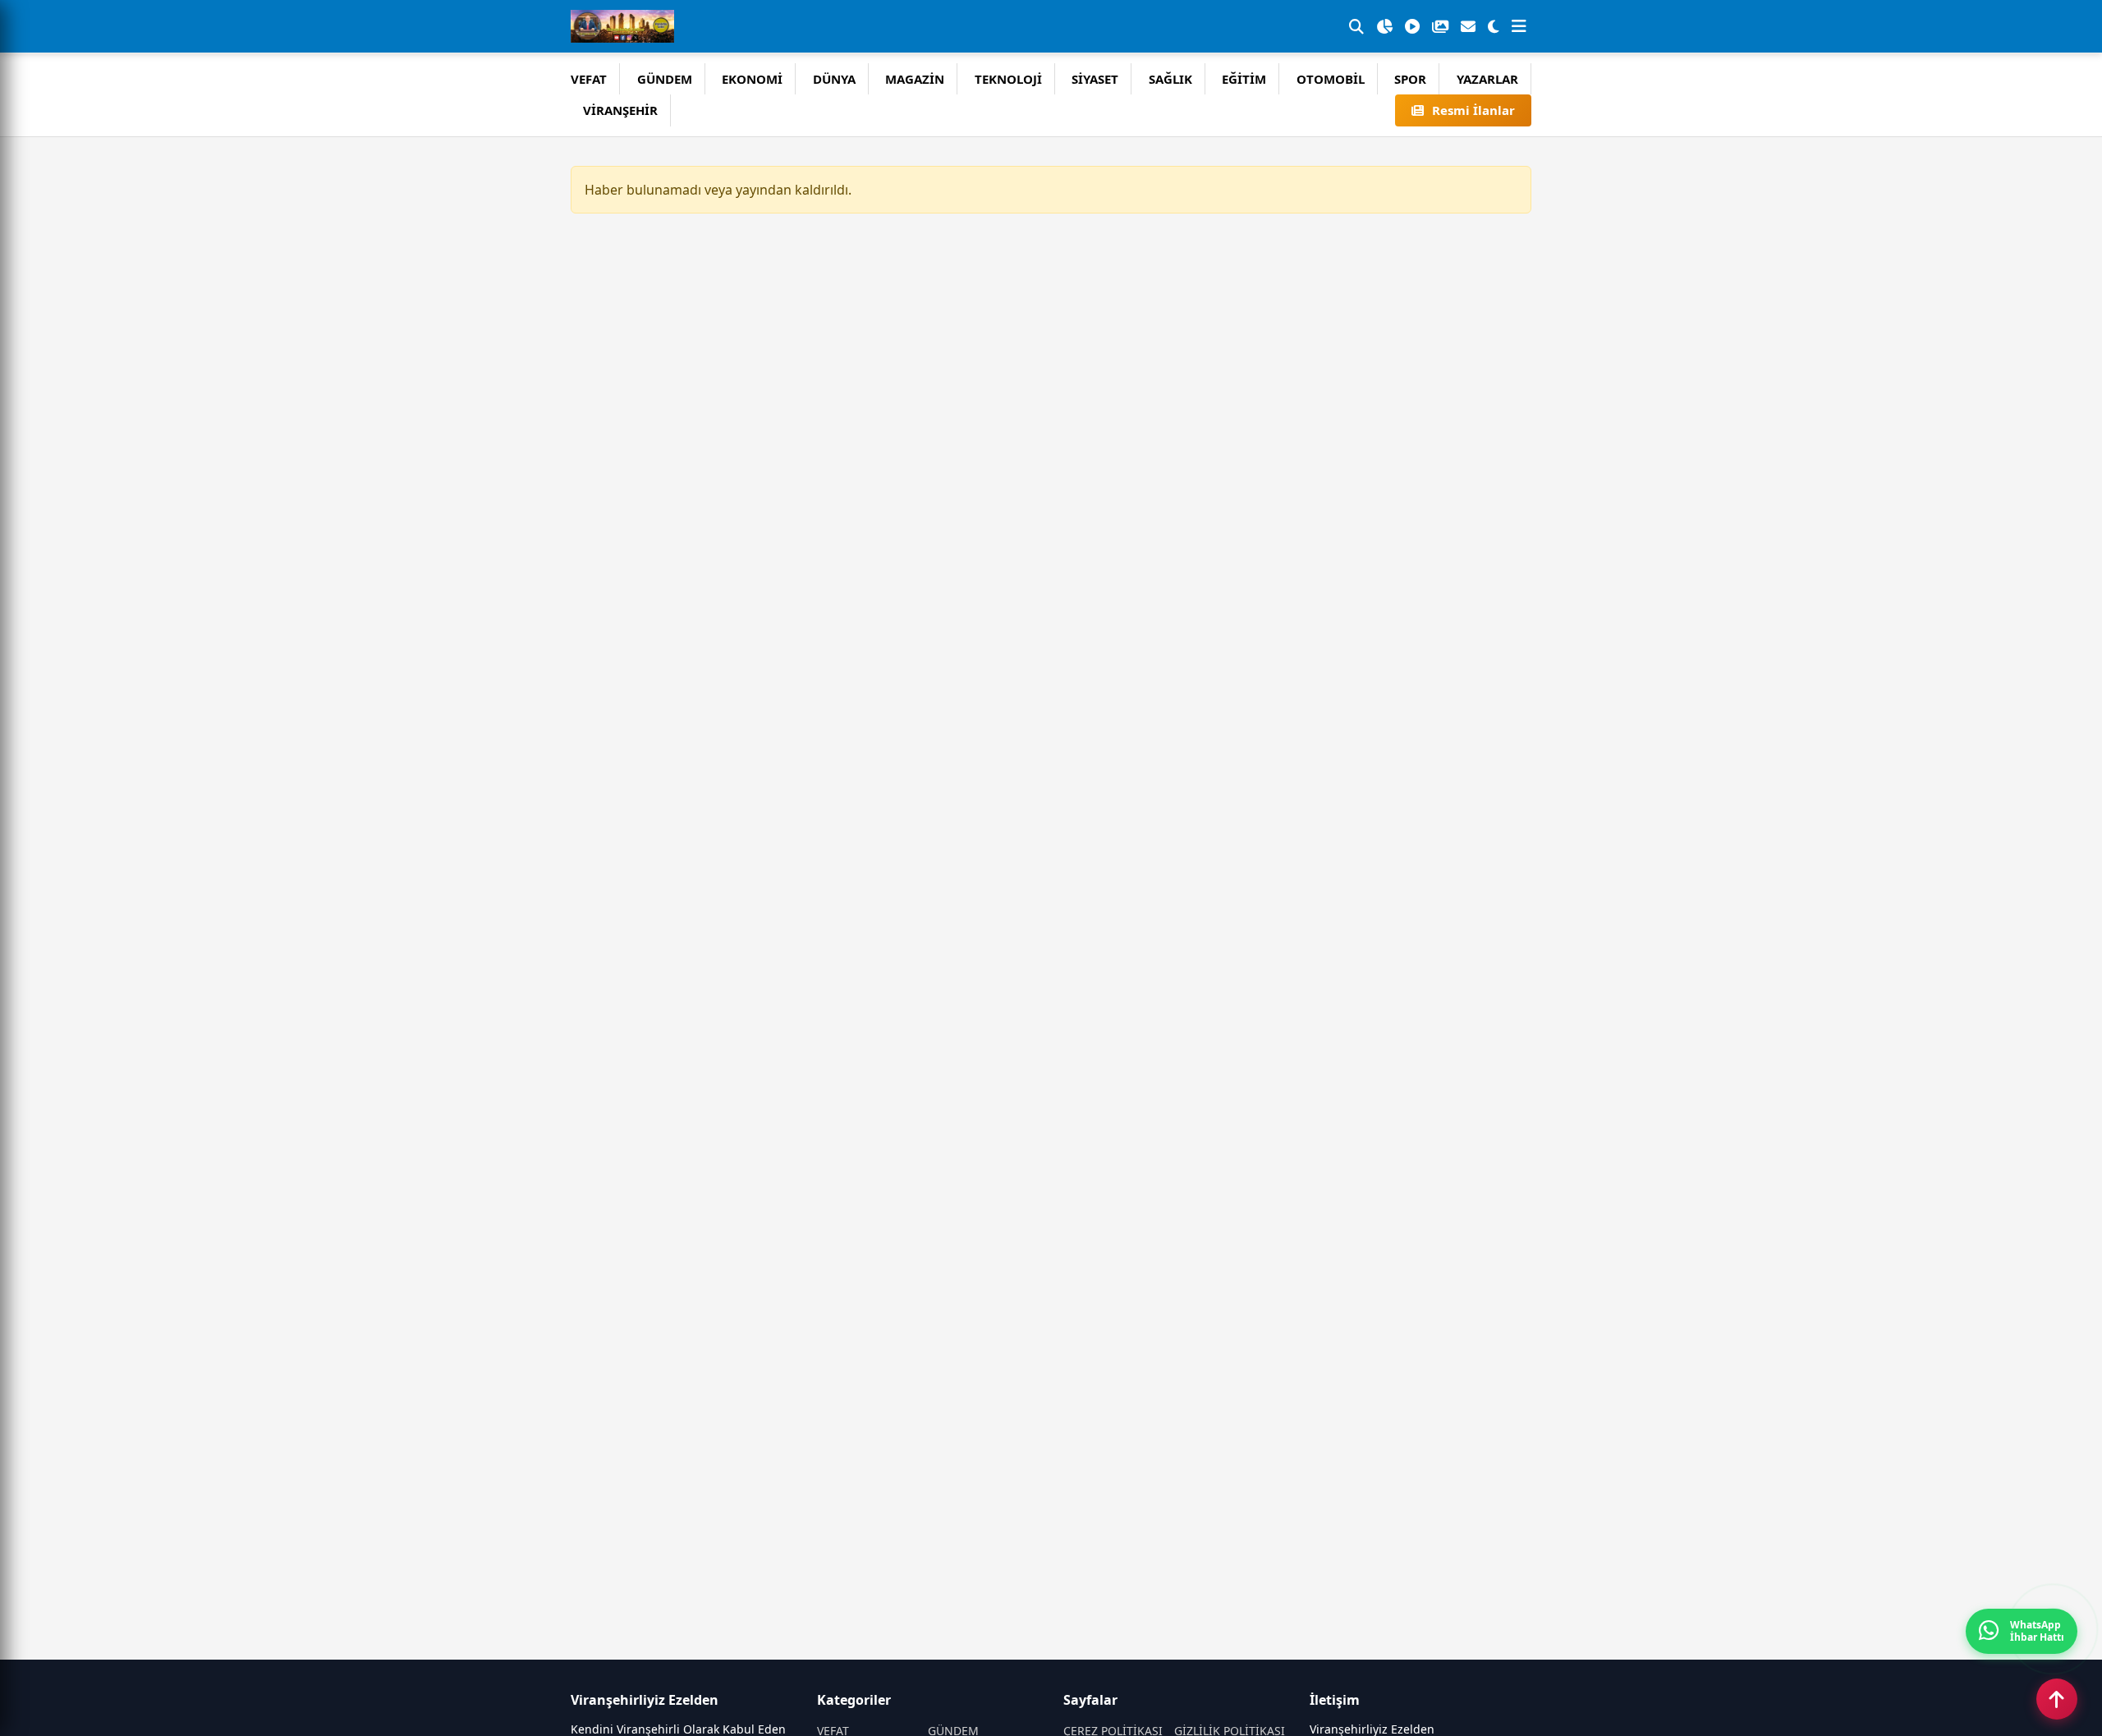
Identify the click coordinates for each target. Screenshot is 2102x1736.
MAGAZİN (915, 79)
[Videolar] (1412, 26)
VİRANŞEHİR (620, 110)
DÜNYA (834, 79)
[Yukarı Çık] (2057, 1699)
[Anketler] (1384, 26)
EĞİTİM (1244, 79)
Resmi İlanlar (1473, 110)
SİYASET (1095, 79)
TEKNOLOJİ (1008, 79)
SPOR (1410, 79)
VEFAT (589, 79)
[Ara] (1356, 26)
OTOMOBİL (1331, 79)
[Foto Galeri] (1440, 26)
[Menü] (1519, 26)
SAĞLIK (1170, 79)
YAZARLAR (1487, 79)
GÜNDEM (665, 79)
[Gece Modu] (1494, 26)
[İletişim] (1468, 26)
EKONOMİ (752, 79)
